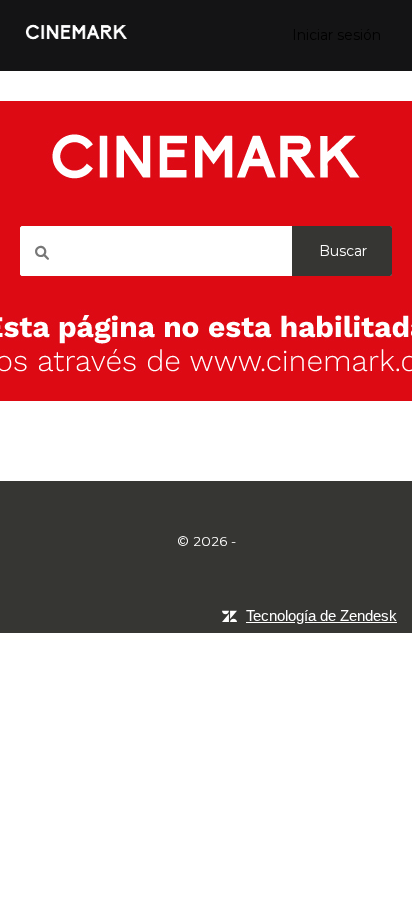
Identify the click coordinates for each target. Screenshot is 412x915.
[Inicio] (76, 42)
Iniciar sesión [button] (336, 35)
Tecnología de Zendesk (321, 615)
